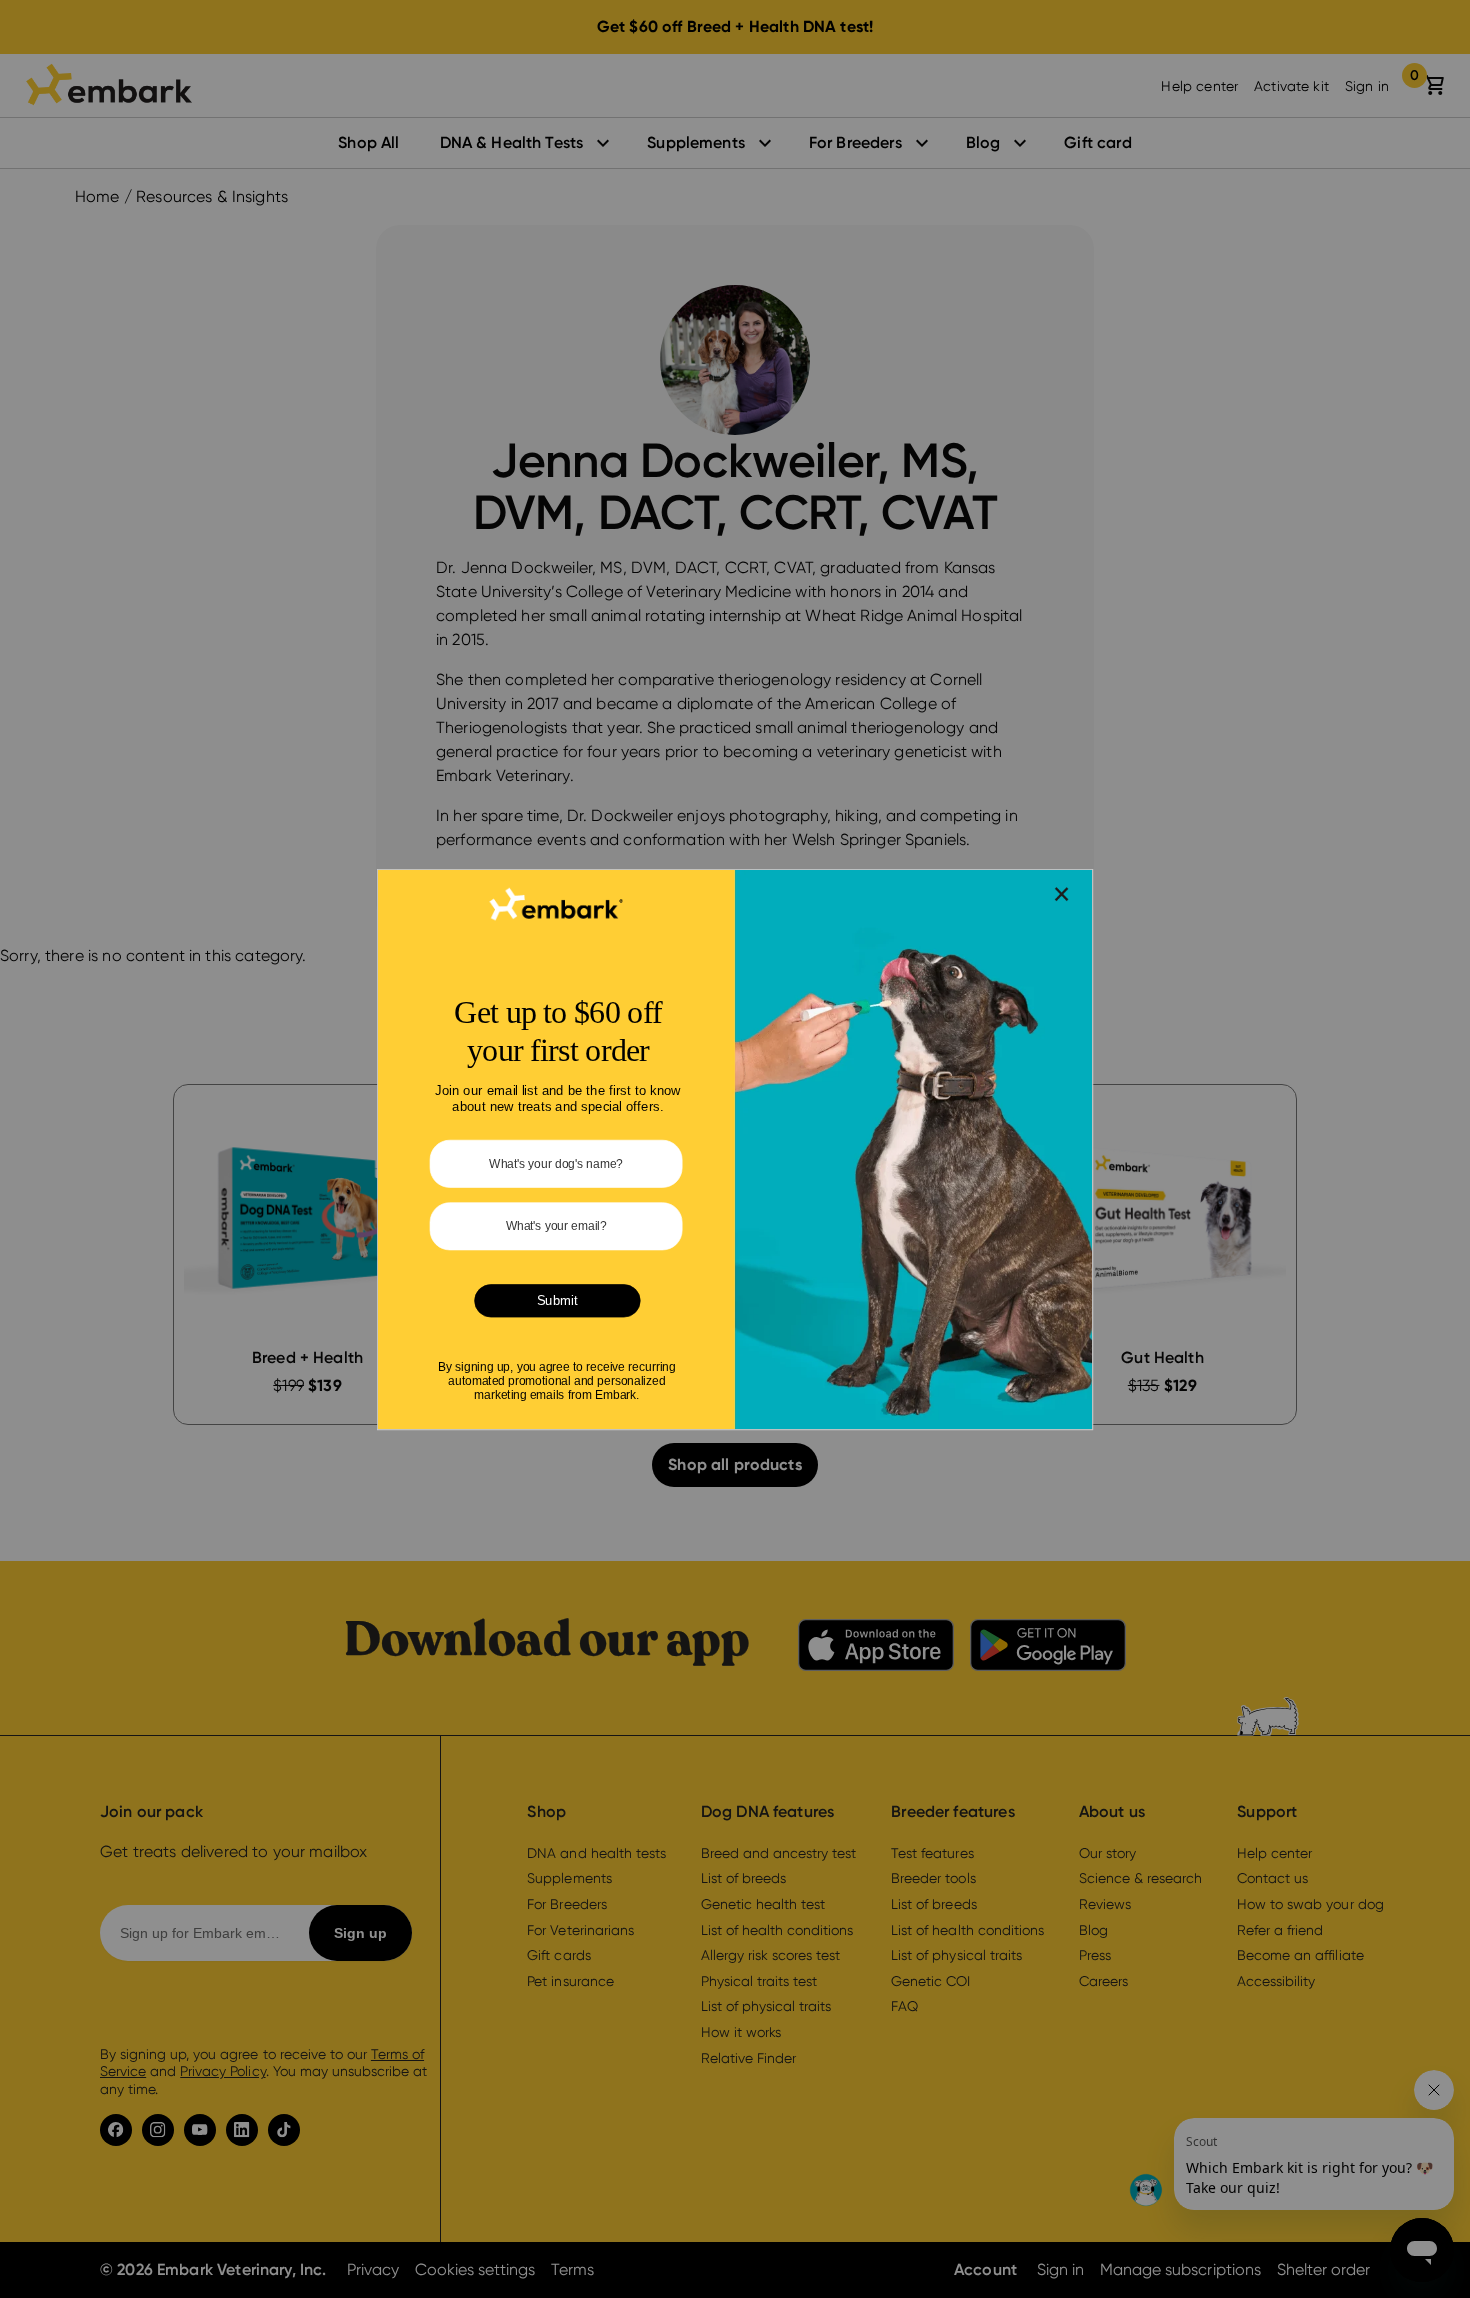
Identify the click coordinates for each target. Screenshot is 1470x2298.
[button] (1062, 893)
